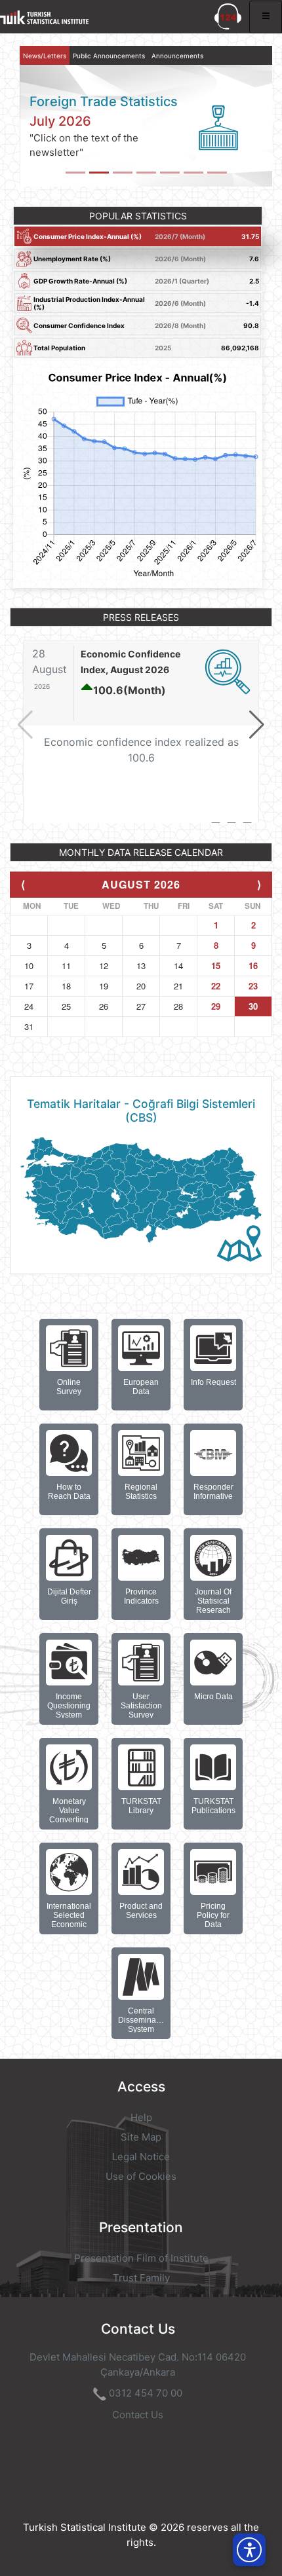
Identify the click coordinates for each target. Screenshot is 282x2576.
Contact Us (138, 2415)
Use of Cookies (141, 2176)
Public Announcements (109, 56)
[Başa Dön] (245, 2520)
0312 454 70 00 (146, 2393)
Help (141, 2117)
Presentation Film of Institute (141, 2258)
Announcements (177, 56)
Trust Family (141, 2278)
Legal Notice (141, 2157)
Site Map (141, 2137)
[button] (257, 725)
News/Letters (45, 56)
